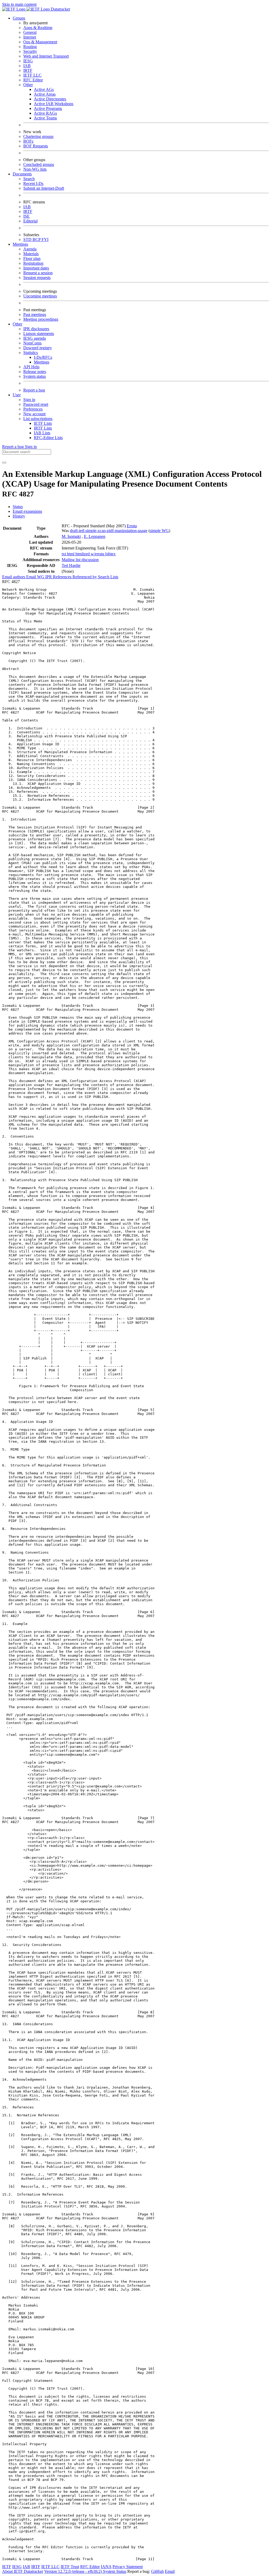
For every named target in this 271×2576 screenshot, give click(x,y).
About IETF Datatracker (23, 2571)
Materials (31, 254)
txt (64, 554)
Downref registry (38, 348)
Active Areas (45, 94)
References (63, 577)
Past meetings (35, 315)
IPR (49, 577)
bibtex (110, 554)
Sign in (29, 400)
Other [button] (17, 324)
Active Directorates (50, 99)
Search (29, 179)
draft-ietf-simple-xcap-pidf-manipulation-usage (109, 531)
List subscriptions (38, 419)
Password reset (36, 404)
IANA (106, 2567)
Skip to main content (19, 4)
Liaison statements (39, 334)
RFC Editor (33, 80)
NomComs (32, 343)
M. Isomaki (71, 536)
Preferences (33, 409)
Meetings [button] (20, 244)
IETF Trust (70, 2567)
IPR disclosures (36, 329)
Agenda (30, 249)
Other (28, 85)
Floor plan (32, 258)
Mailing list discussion (80, 560)
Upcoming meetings (40, 296)
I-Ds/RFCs (43, 357)
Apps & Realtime (38, 28)
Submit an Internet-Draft (44, 188)
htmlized (83, 554)
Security (30, 51)
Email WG (36, 577)
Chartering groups (38, 136)
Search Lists (108, 577)
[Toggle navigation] (4, 463)
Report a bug (34, 390)
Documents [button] (22, 174)
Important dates (36, 268)
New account (34, 414)
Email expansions (27, 511)
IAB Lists (42, 433)
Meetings (42, 362)
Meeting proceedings (41, 319)
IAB (27, 66)
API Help (31, 367)
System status (35, 376)
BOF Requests (36, 146)
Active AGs (44, 89)
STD (28, 239)
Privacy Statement (128, 2567)
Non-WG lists (35, 169)
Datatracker (60, 9)
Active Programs (48, 108)
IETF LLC (32, 75)
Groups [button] (19, 18)
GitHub (157, 2571)
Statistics (31, 353)
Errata (132, 526)
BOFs (28, 141)
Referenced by (85, 577)
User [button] (17, 395)
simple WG (159, 531)
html (71, 554)
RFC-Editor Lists (48, 438)
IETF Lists (43, 423)
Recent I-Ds (33, 183)
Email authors (14, 577)
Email (170, 2571)
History (19, 516)
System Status (115, 2571)
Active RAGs (45, 113)
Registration (33, 263)
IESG (28, 61)
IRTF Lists (43, 428)
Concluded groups (39, 164)
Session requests (37, 278)
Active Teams (45, 118)
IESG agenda (35, 338)
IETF (7, 2567)
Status (18, 507)
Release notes (35, 372)
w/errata (98, 554)
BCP (37, 239)
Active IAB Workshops (54, 104)
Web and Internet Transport (46, 56)
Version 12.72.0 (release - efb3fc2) (74, 2571)
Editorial (30, 221)
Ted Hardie (71, 565)
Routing (30, 47)
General (30, 32)
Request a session (38, 273)
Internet (30, 37)
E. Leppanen (95, 536)
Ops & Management (40, 42)
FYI (45, 239)
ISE (26, 216)
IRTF (28, 70)
